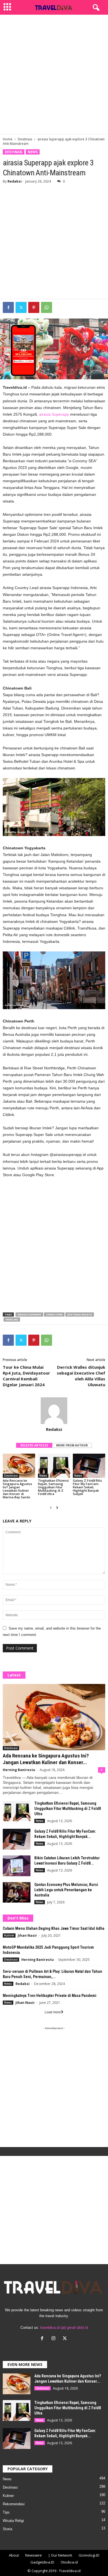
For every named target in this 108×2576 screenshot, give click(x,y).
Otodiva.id (69, 2562)
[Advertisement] (54, 74)
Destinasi (25, 139)
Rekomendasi (14, 2504)
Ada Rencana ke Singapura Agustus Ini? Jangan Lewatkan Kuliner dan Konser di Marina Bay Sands (17, 1489)
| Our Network (60, 2555)
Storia (7, 2529)
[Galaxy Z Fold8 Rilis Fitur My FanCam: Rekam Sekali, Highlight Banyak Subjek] (89, 1466)
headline (12, 1319)
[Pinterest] (34, 307)
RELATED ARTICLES (34, 1445)
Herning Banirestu (19, 1770)
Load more (53, 2012)
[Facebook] (8, 307)
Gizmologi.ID (89, 2555)
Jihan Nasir (27, 1935)
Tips (6, 2512)
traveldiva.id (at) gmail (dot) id (64, 2328)
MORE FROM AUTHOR (72, 1445)
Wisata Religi (13, 2521)
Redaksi (15, 181)
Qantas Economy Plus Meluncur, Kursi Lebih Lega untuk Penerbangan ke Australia (66, 1890)
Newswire (34, 2555)
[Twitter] (21, 307)
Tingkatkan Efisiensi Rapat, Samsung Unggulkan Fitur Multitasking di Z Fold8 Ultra (53, 1487)
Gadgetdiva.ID (42, 2562)
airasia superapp (29, 1314)
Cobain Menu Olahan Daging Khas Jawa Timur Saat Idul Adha (54, 1928)
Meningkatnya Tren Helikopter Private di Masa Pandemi (50, 1996)
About (14, 2555)
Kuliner (9, 1935)
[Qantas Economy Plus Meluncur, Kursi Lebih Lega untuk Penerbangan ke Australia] (17, 1892)
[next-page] (57, 1508)
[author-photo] (54, 1411)
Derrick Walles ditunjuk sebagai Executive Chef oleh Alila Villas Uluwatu (81, 1376)
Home (8, 139)
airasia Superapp (54, 414)
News (33, 152)
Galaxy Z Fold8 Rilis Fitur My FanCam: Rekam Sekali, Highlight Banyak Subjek (87, 1487)
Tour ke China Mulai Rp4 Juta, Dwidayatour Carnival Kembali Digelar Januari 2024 (26, 1376)
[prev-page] (51, 1508)
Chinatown (54, 1314)
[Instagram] (55, 2339)
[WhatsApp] (47, 307)
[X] (65, 2339)
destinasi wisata (80, 1314)
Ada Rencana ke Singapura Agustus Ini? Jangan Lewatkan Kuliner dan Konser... (46, 1759)
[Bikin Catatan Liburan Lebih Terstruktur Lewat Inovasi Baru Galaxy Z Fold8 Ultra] (17, 1866)
